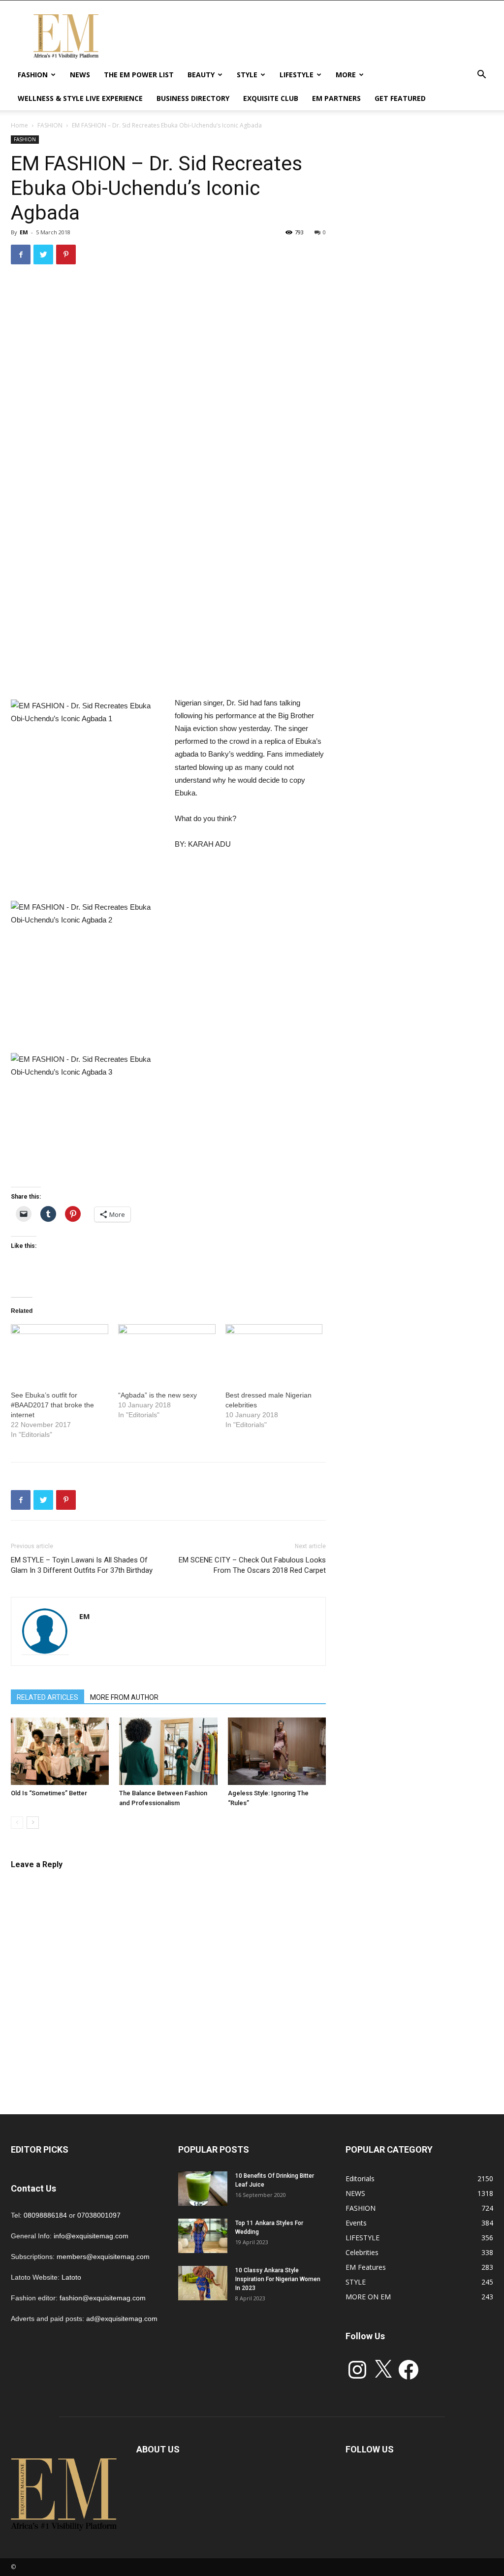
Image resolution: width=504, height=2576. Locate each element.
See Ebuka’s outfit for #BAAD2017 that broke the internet (52, 1405)
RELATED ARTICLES (47, 1697)
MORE (346, 75)
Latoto (71, 2277)
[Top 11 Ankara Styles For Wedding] (203, 2236)
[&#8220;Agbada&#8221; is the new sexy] (167, 1352)
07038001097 (99, 2215)
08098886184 (45, 2215)
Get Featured (400, 98)
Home (19, 125)
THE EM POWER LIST (139, 75)
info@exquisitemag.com (91, 2236)
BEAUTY (201, 75)
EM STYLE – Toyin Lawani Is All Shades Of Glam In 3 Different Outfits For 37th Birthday (82, 1565)
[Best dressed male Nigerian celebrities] (274, 1352)
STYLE (247, 75)
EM (24, 232)
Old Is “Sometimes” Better (49, 1793)
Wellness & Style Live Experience (80, 98)
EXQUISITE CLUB (271, 98)
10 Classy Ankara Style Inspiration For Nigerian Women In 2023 (278, 2279)
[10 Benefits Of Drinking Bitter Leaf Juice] (203, 2189)
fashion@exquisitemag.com (103, 2298)
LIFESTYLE (297, 75)
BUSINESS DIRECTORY (193, 98)
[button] (481, 76)
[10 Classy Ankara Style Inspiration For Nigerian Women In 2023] (203, 2283)
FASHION (33, 75)
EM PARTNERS (336, 98)
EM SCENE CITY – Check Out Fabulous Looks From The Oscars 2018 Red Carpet (252, 1565)
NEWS (80, 75)
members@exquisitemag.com (103, 2257)
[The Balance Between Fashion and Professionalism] (168, 1751)
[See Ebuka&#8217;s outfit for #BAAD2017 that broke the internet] (60, 1352)
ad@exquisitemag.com (122, 2319)
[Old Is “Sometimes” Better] (60, 1751)
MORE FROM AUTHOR (124, 1697)
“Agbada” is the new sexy (157, 1395)
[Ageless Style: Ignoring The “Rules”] (277, 1751)
